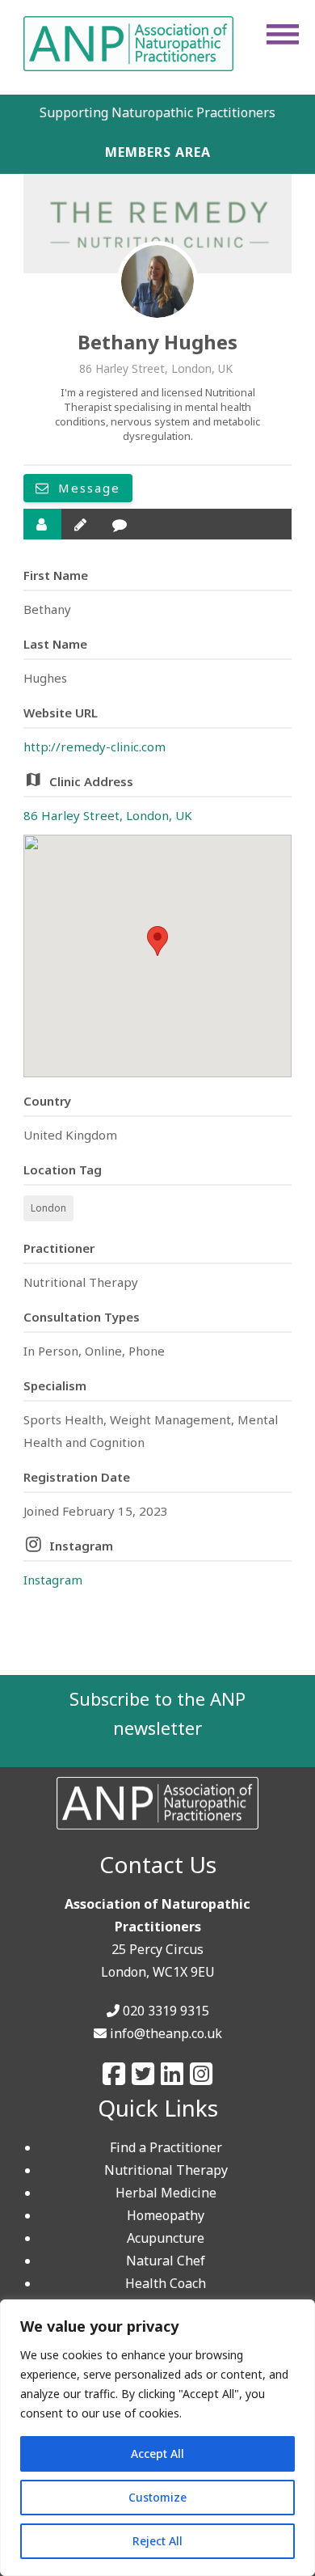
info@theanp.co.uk (166, 2033)
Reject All (157, 2541)
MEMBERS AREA (158, 152)
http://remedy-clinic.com (94, 747)
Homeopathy (166, 2215)
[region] (157, 2438)
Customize (157, 2497)
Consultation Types (82, 1317)
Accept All (157, 2453)
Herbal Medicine (166, 2193)
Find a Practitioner (166, 2147)
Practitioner (59, 1248)
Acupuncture (166, 2238)
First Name (56, 575)
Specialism (55, 1385)
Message (87, 488)
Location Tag (63, 1170)
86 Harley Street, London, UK (108, 815)
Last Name (55, 644)
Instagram (81, 1546)
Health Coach (166, 2283)
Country (47, 1101)
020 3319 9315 (166, 2011)
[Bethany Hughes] (157, 281)
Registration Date (77, 1477)
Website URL (61, 713)
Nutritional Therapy (166, 2170)
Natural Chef (166, 2261)
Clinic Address (91, 781)
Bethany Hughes (157, 342)
